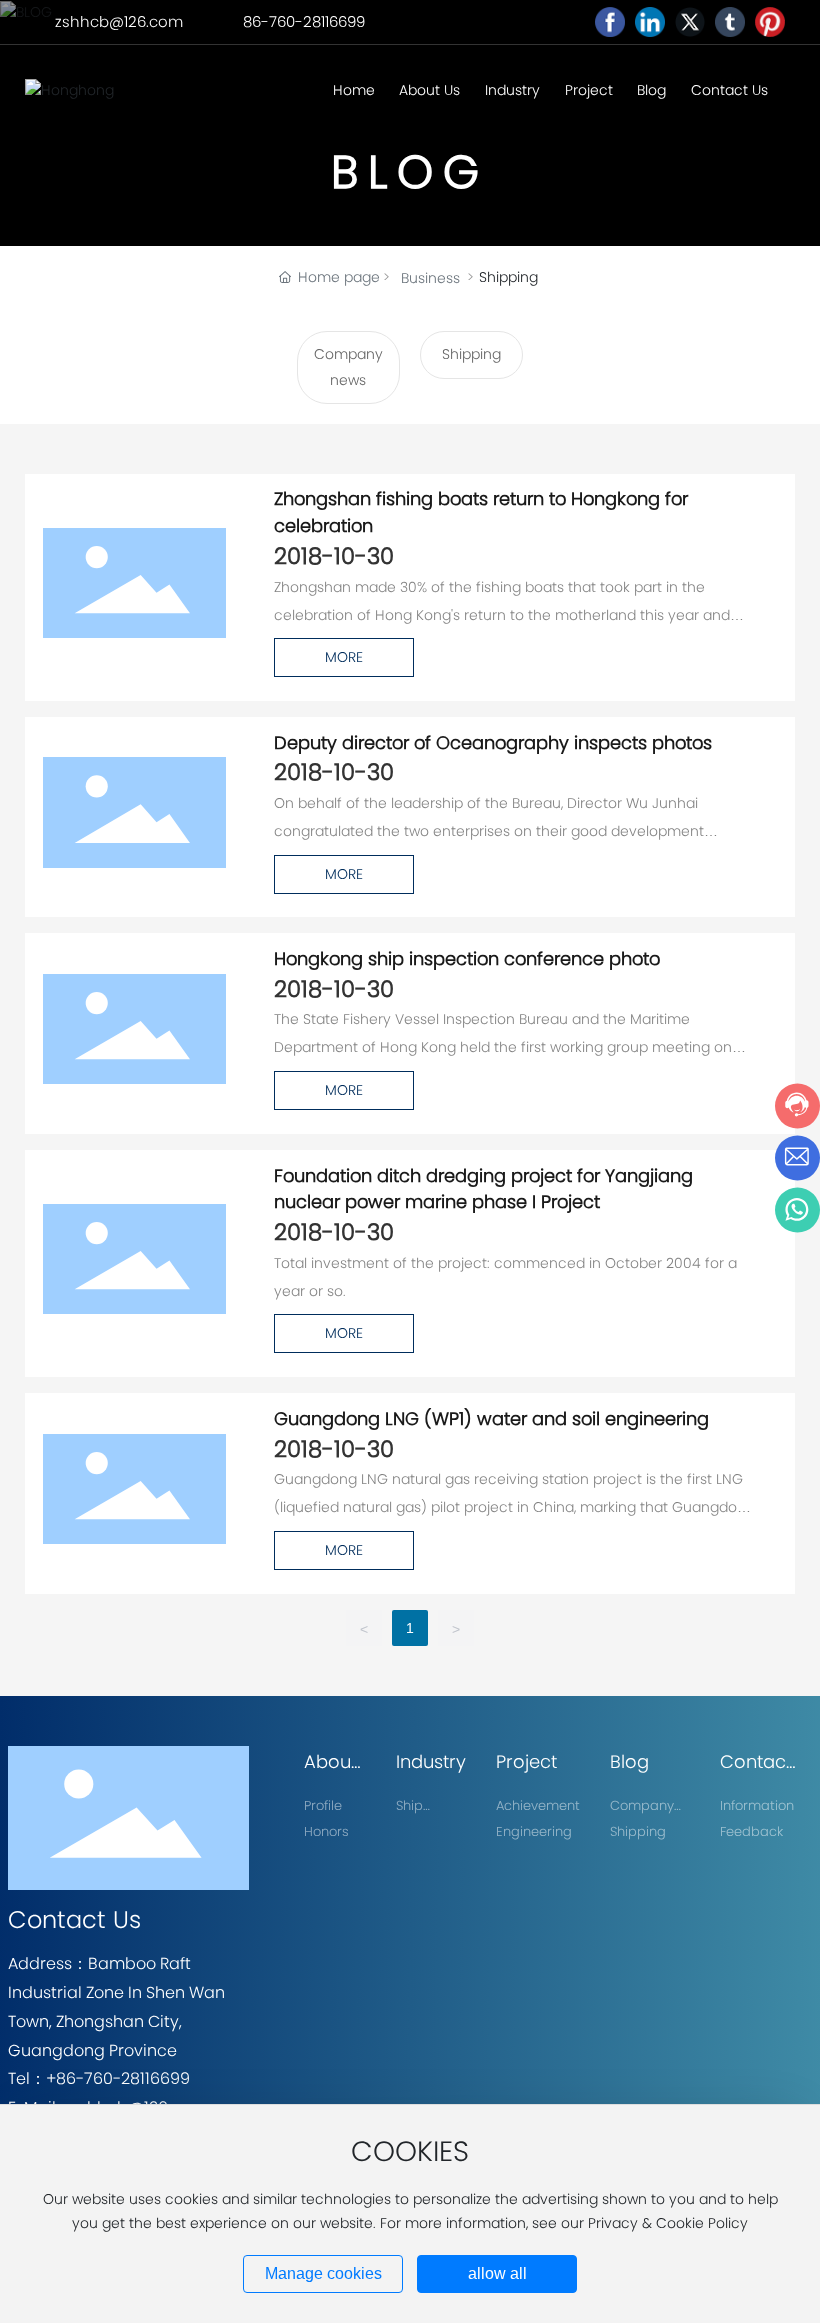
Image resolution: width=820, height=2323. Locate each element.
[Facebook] (610, 22)
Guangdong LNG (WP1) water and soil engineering (491, 1418)
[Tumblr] (730, 22)
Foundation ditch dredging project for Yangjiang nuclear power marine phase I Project (483, 1189)
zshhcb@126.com (119, 21)
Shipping (471, 354)
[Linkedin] (650, 22)
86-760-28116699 (304, 21)
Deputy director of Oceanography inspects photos (493, 742)
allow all (497, 2273)
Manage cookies (323, 2273)
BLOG (410, 172)
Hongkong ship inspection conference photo (467, 958)
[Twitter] (690, 22)
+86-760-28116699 (118, 2078)
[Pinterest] (770, 22)
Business (430, 278)
